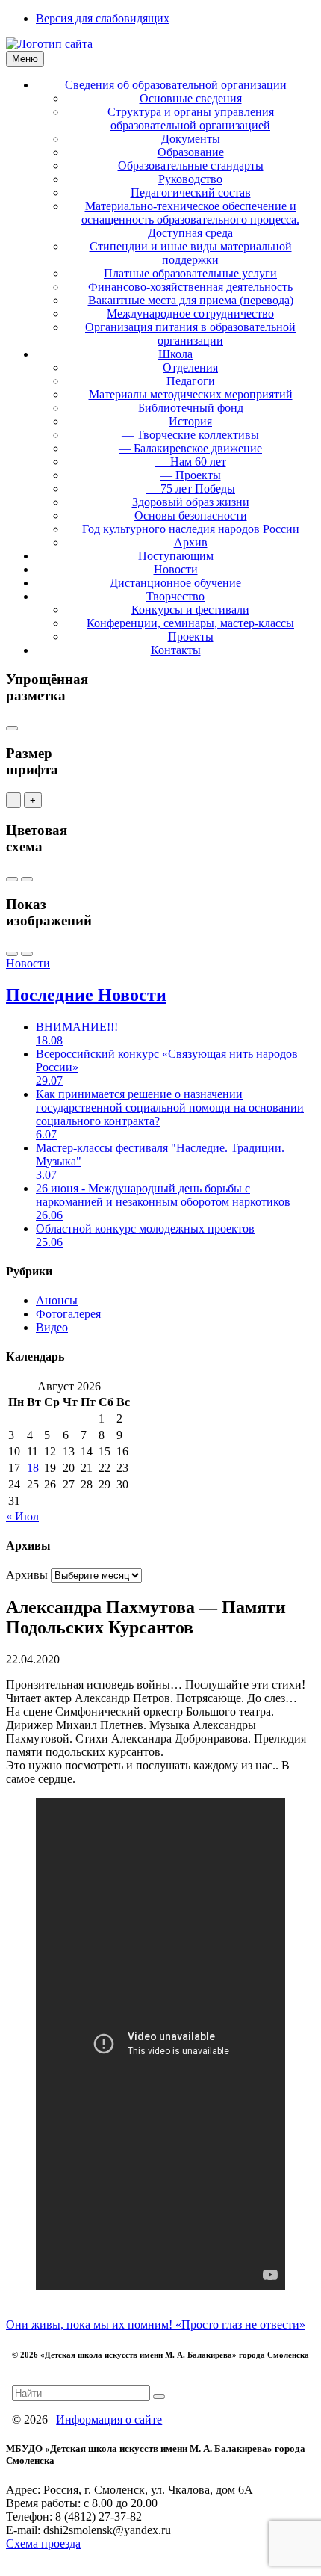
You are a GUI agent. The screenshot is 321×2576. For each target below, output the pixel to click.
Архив (191, 542)
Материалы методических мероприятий (191, 394)
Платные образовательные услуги (190, 273)
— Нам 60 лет (191, 462)
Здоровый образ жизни (191, 502)
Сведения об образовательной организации (176, 85)
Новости (176, 569)
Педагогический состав (191, 192)
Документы (191, 139)
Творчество (175, 596)
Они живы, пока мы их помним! (91, 2324)
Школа (175, 354)
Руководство (190, 179)
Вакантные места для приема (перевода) (191, 300)
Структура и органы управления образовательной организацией (191, 118)
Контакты (176, 650)
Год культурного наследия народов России (191, 529)
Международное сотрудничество (190, 314)
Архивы (27, 1575)
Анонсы (57, 1300)
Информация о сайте (109, 2419)
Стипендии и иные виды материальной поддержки (191, 253)
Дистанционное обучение (175, 583)
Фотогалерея (68, 1314)
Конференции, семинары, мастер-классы (190, 623)
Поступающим (176, 556)
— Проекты (191, 475)
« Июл (22, 1516)
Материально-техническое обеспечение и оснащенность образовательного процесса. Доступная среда (190, 219)
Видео (52, 1327)
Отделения (190, 367)
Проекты (191, 637)
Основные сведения (191, 98)
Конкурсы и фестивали (190, 610)
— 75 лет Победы (190, 489)
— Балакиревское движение (190, 448)
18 (33, 1468)
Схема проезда (43, 2543)
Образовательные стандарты (191, 166)
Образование (191, 152)
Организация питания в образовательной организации (190, 334)
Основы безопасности (191, 515)
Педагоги (191, 381)
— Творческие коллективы (190, 435)
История (190, 421)
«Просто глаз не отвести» (240, 2324)
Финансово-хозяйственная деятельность (190, 287)
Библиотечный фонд (191, 408)
